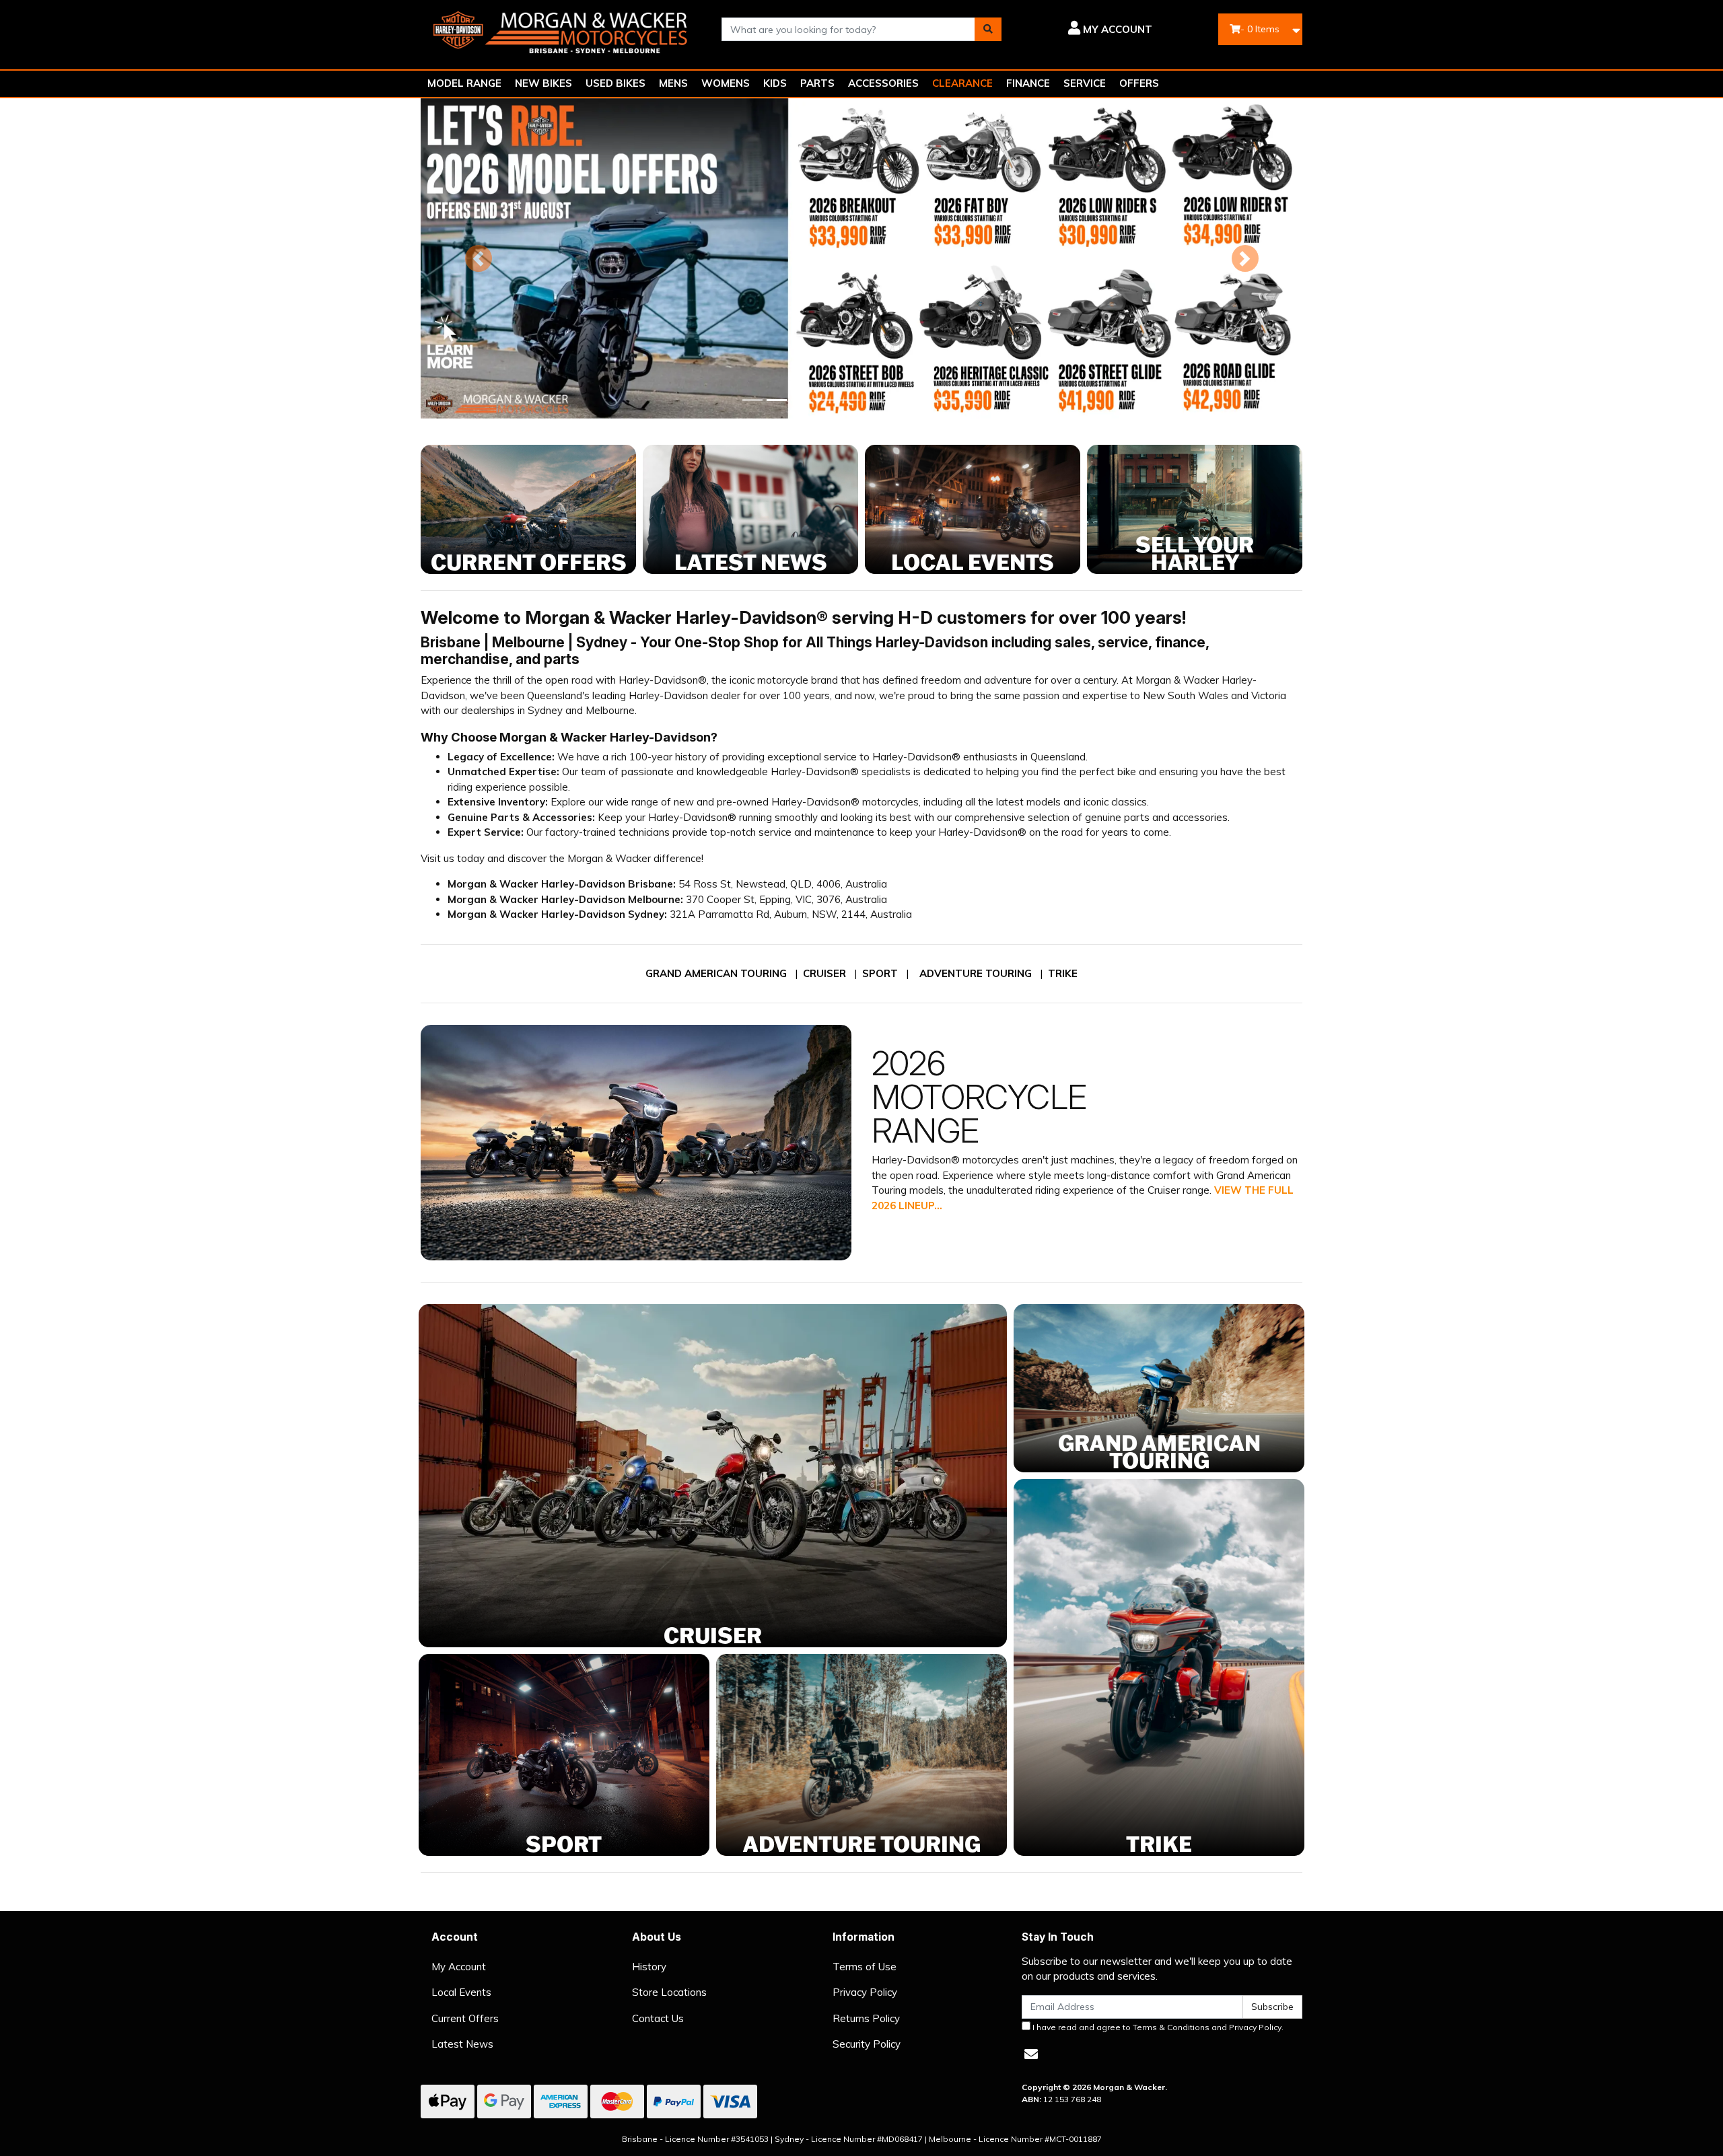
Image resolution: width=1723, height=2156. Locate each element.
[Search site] (988, 29)
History (649, 1967)
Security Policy (867, 2044)
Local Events (461, 1992)
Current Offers (465, 2018)
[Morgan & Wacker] (561, 28)
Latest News (462, 2044)
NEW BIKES (543, 83)
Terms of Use (865, 1967)
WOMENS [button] (726, 83)
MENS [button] (673, 83)
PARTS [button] (817, 83)
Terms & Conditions (1171, 2027)
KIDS (775, 83)
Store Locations (669, 1992)
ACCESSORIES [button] (883, 83)
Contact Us (658, 2018)
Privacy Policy (865, 1992)
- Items (1260, 29)
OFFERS (1139, 83)
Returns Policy (866, 2018)
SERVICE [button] (1085, 83)
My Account (459, 1967)
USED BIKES (616, 83)
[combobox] (849, 29)
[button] (1087, 30)
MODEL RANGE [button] (464, 83)
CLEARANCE (962, 83)
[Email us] (1031, 2054)
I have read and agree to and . (1157, 2027)
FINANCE (1028, 83)
